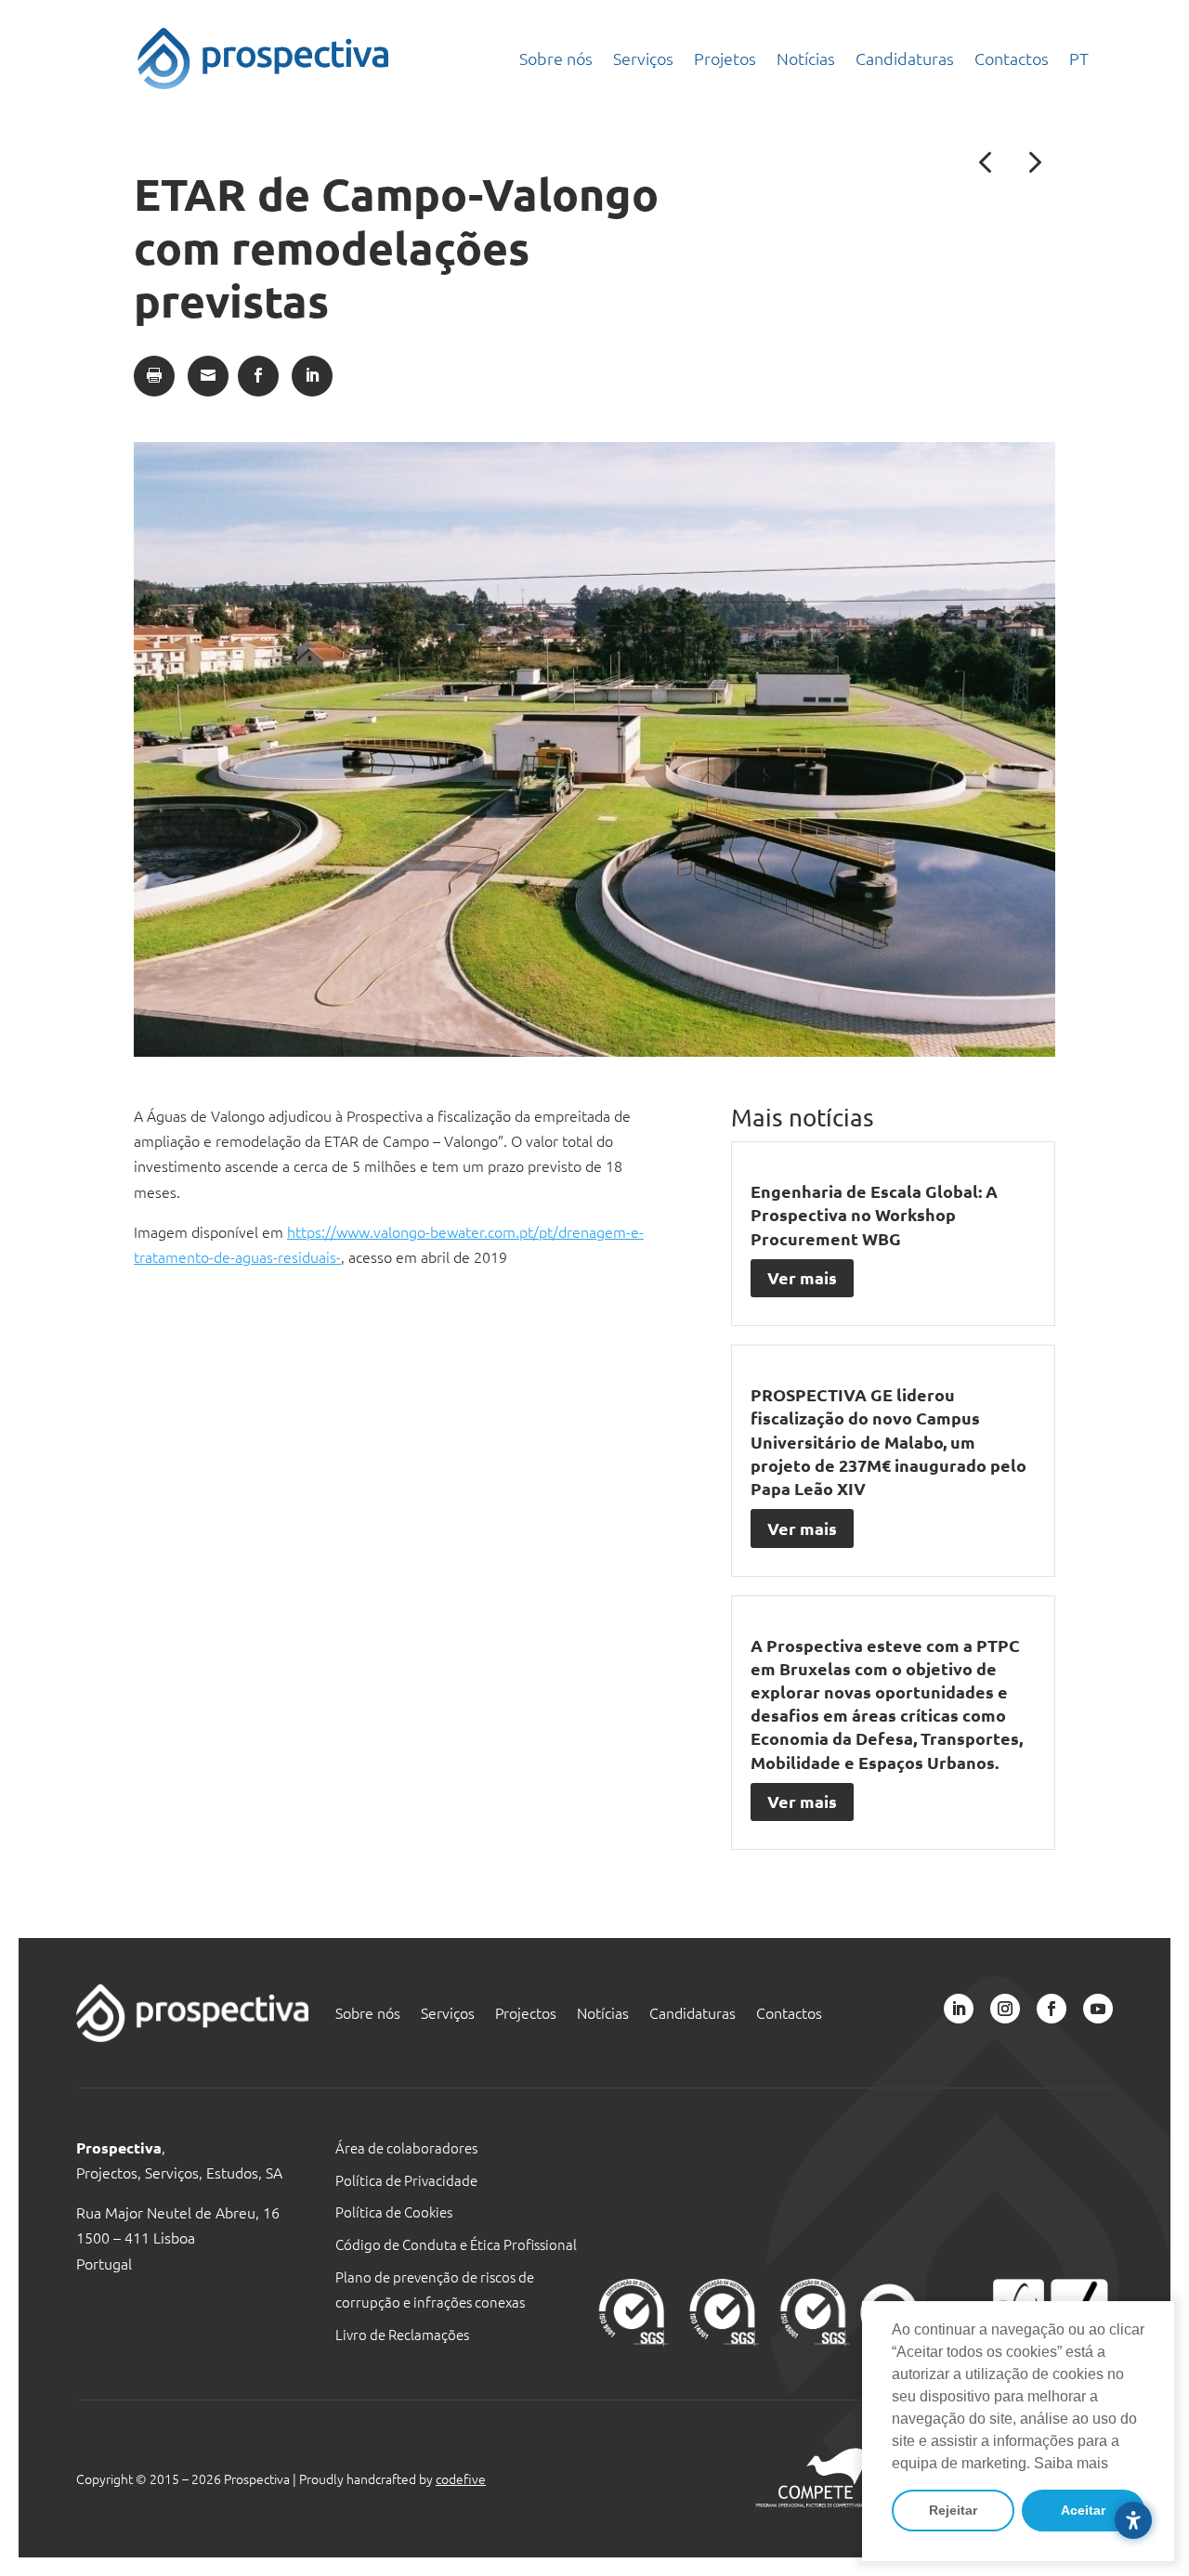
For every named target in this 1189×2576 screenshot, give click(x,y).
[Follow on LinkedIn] (959, 2009)
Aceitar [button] (1083, 2510)
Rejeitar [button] (953, 2510)
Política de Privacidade (406, 2180)
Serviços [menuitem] (643, 58)
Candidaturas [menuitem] (905, 58)
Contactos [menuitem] (1012, 58)
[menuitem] (1079, 59)
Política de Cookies (394, 2212)
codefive (461, 2478)
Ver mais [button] (802, 1277)
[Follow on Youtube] (1098, 2009)
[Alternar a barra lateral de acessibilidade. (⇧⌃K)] (1133, 2520)
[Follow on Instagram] (1005, 2009)
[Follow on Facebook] (1052, 2009)
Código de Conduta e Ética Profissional (456, 2244)
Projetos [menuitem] (725, 58)
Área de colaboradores (406, 2147)
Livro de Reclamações (402, 2334)
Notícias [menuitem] (806, 58)
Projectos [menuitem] (526, 2014)
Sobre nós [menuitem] (556, 58)
